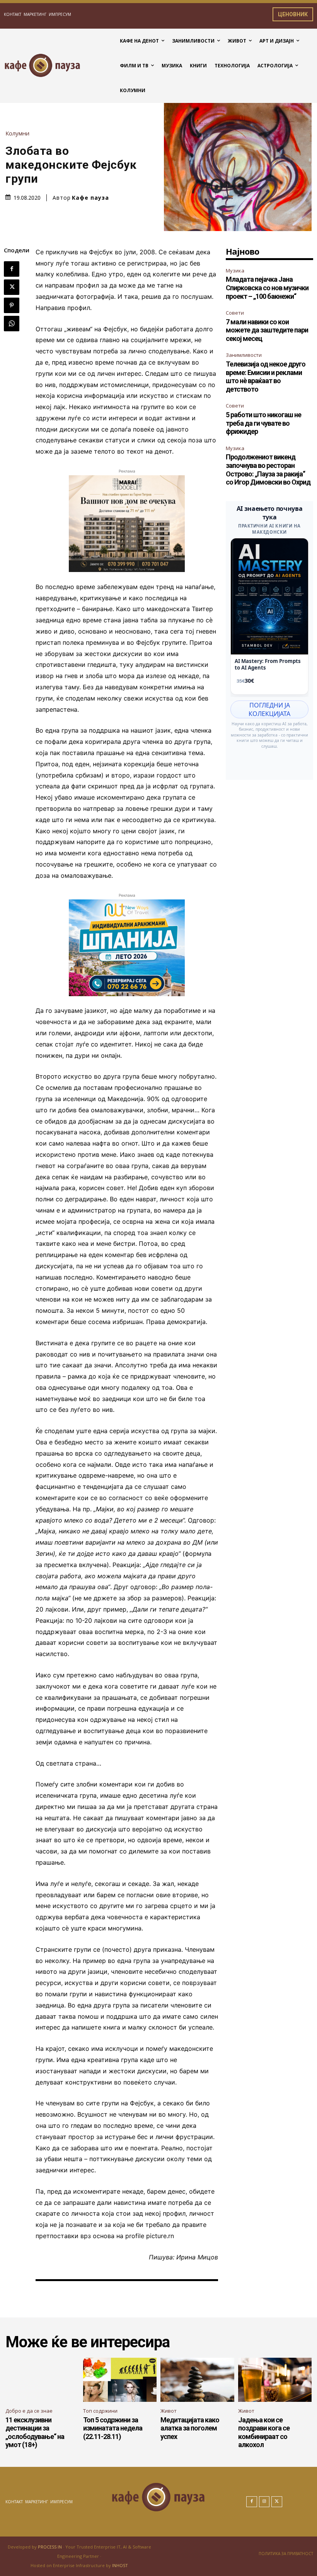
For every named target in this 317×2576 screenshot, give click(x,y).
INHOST (120, 2565)
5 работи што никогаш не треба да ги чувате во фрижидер (263, 423)
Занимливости (244, 355)
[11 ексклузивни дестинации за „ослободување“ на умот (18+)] (42, 2380)
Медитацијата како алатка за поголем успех (190, 2428)
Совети (235, 313)
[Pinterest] (12, 305)
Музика (235, 271)
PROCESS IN (50, 2547)
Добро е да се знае (29, 2411)
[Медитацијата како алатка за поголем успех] (197, 2380)
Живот (169, 2411)
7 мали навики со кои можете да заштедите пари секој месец (267, 330)
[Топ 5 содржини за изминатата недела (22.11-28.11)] (120, 2380)
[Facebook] (12, 269)
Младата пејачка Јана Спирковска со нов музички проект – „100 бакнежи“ (267, 288)
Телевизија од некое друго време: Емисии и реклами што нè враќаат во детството (266, 377)
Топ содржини (100, 2411)
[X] (12, 287)
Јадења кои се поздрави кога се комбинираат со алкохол (264, 2432)
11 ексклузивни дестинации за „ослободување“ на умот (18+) (35, 2432)
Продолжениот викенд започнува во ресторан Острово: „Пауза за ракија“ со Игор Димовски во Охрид (268, 469)
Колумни (17, 133)
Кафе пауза (90, 198)
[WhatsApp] (12, 324)
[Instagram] (264, 2502)
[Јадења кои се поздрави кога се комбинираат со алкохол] (275, 2380)
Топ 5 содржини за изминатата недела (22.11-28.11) (113, 2428)
